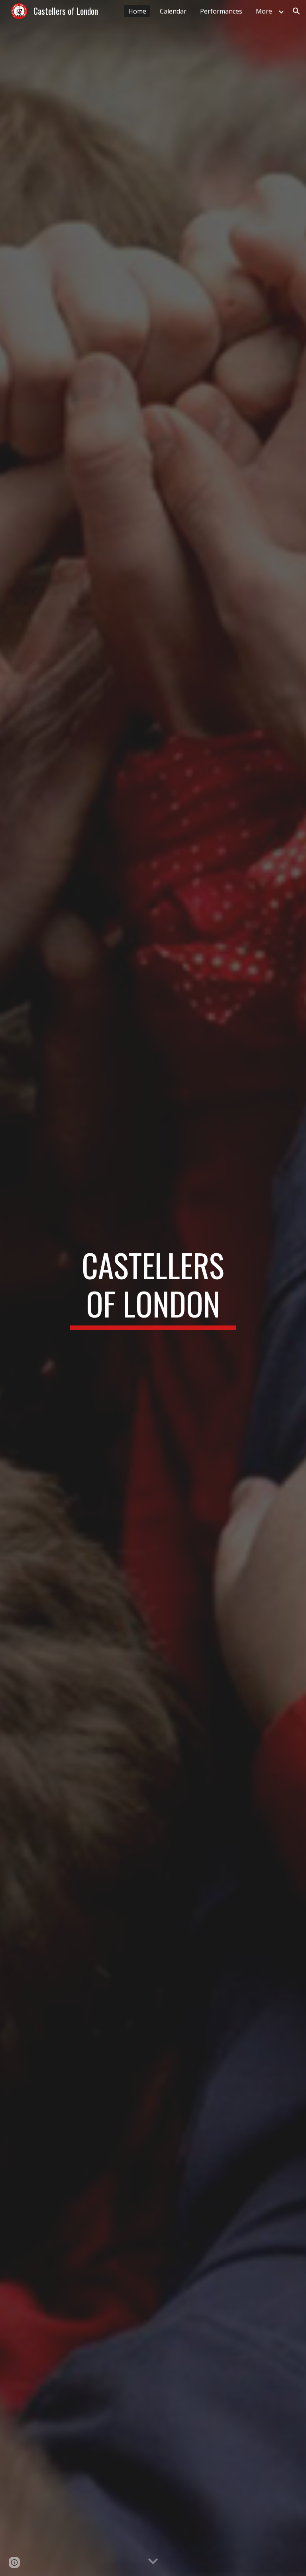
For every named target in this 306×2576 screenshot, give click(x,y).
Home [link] (137, 11)
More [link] (264, 11)
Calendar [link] (173, 11)
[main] (153, 1288)
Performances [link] (221, 11)
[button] (296, 11)
